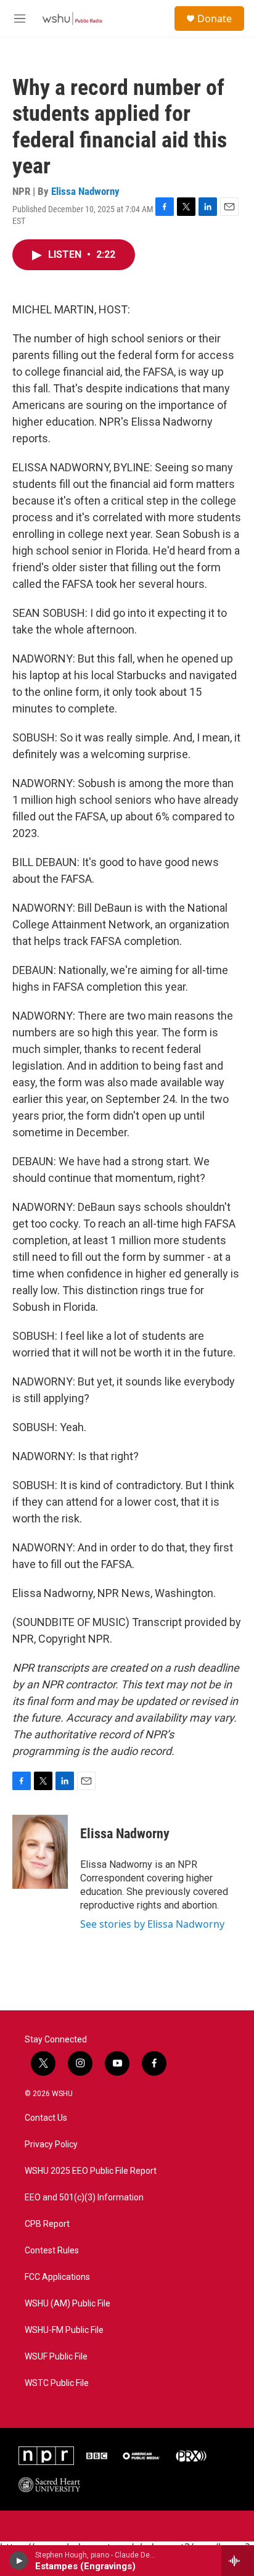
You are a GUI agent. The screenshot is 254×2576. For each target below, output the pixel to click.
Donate (215, 19)
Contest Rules (52, 2251)
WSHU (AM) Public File (68, 2304)
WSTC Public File (57, 2383)
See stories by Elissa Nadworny (152, 1924)
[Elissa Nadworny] (40, 1852)
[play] (19, 2561)
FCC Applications (57, 2277)
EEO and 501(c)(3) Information (84, 2198)
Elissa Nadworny (85, 191)
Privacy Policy (51, 2145)
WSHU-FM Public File (64, 2330)
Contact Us (46, 2118)
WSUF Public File (56, 2357)
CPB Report (47, 2224)
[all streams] (238, 2561)
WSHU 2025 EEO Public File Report (91, 2171)
